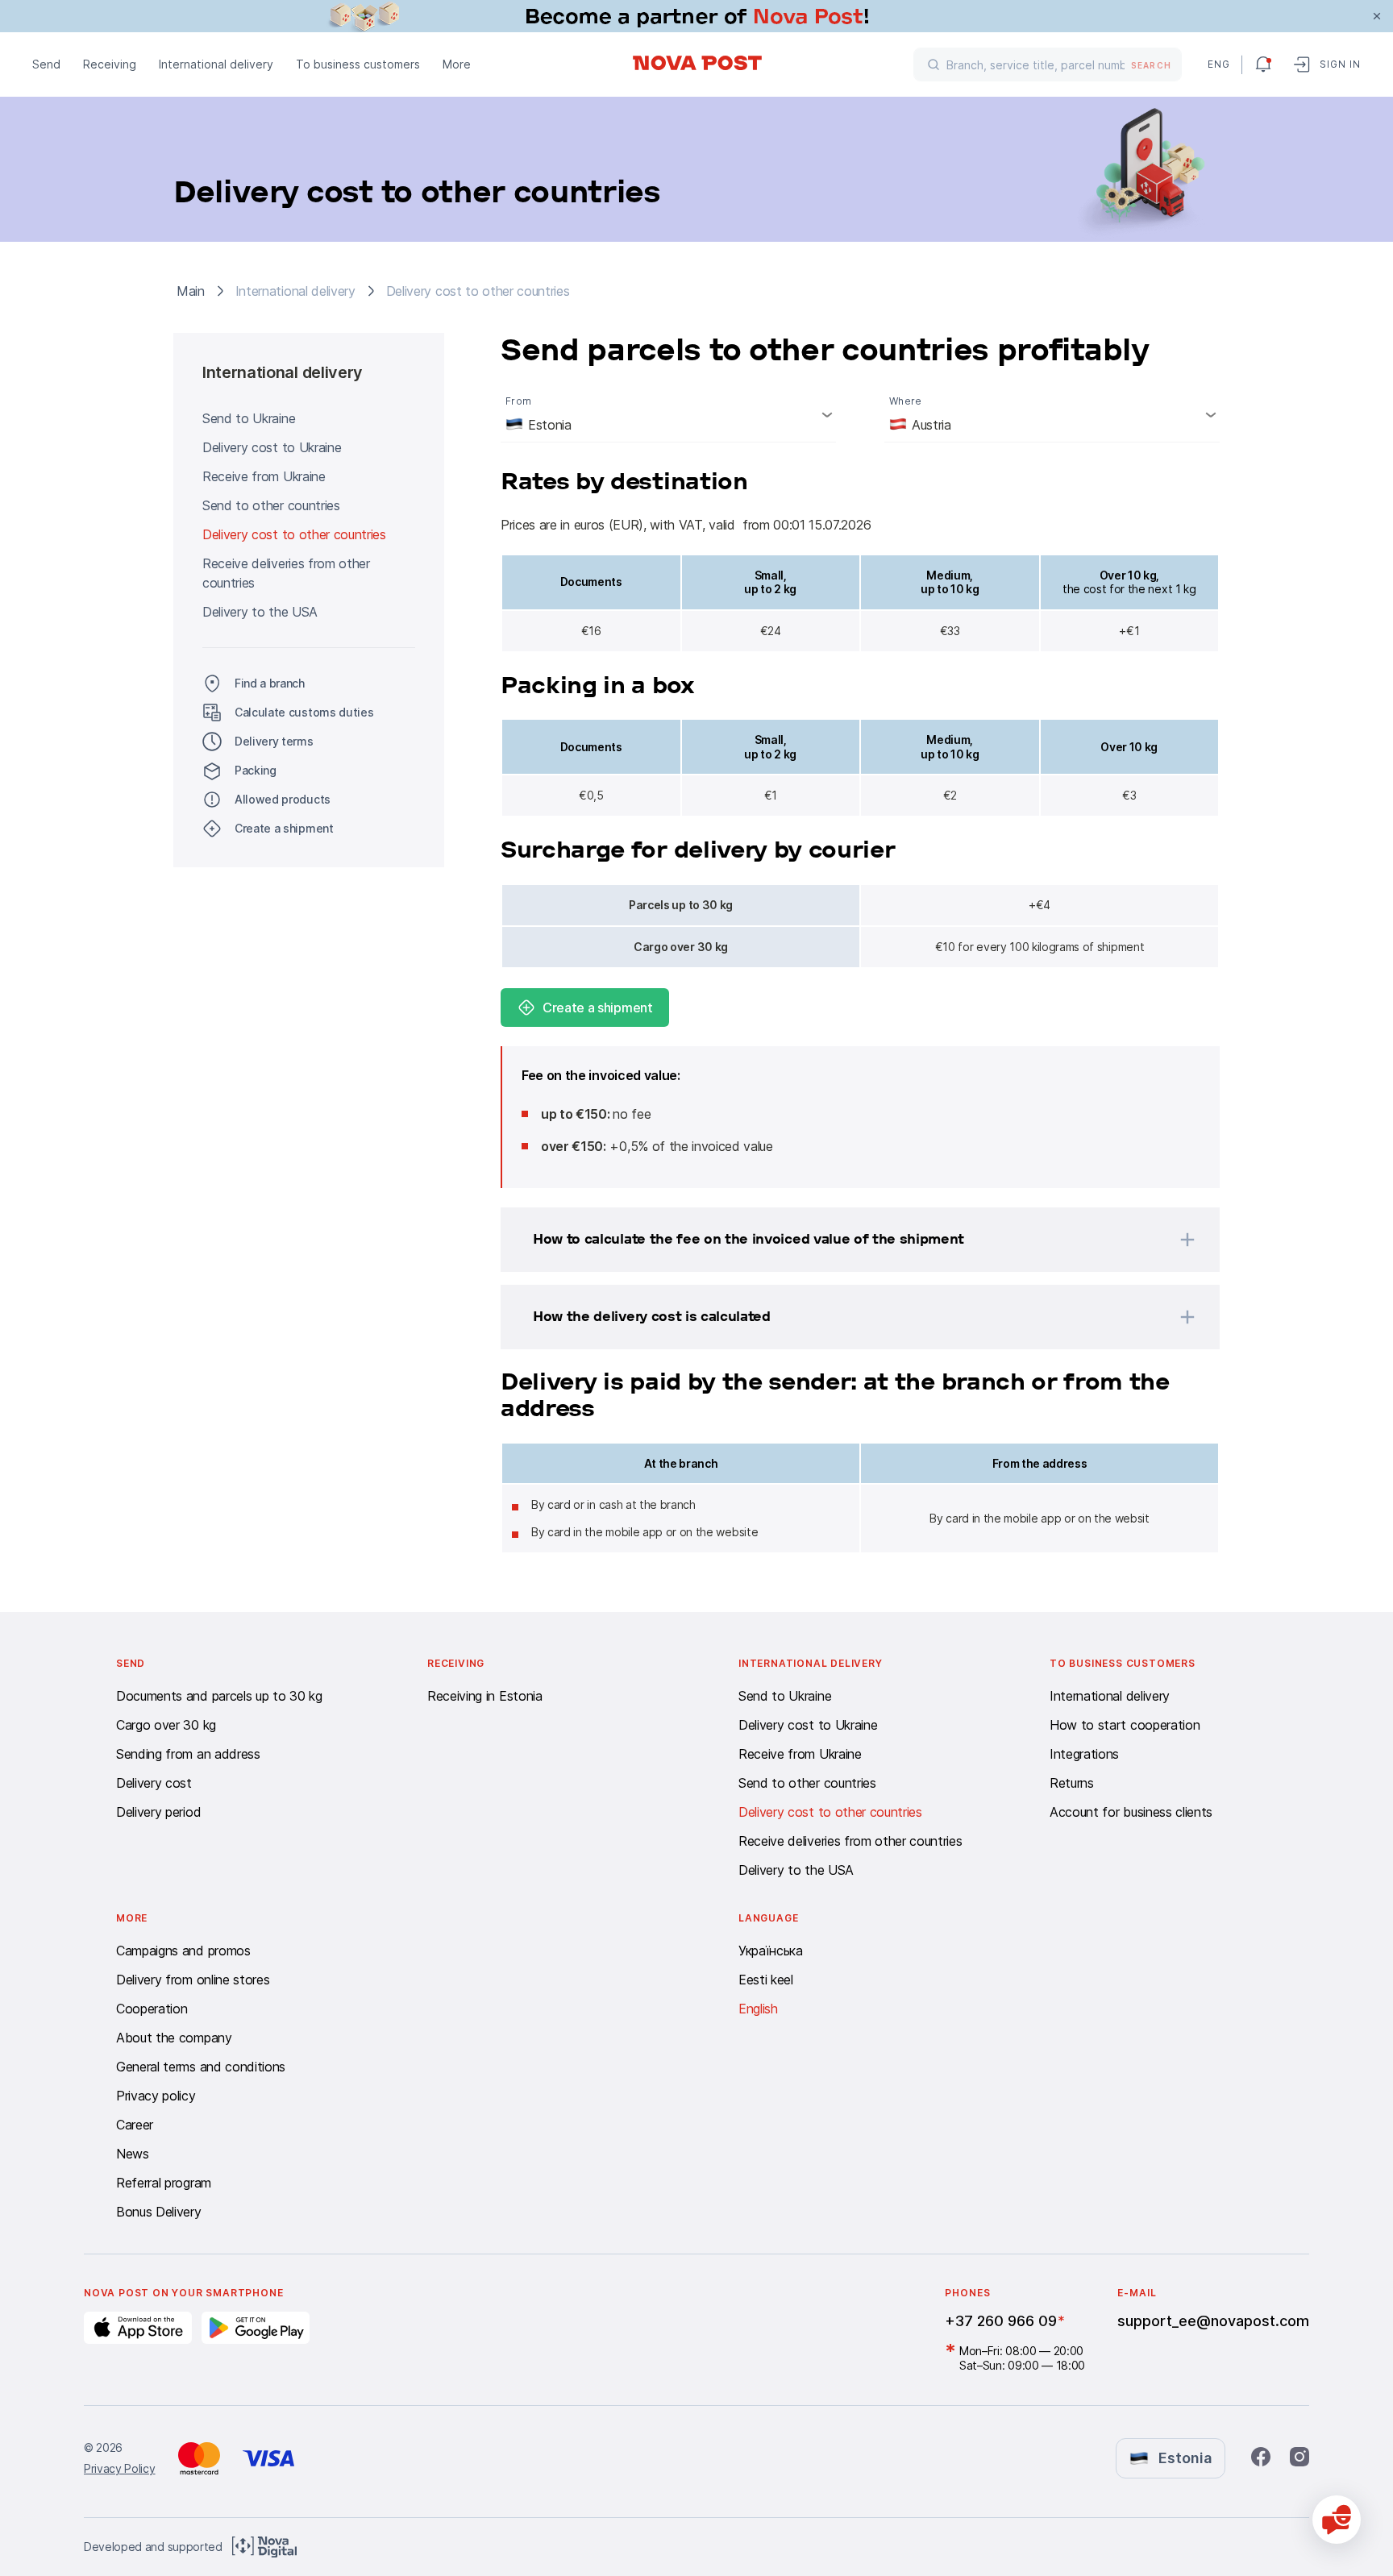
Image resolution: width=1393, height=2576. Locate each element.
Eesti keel (766, 1980)
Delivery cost (154, 1783)
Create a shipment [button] (284, 828)
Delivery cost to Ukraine (272, 447)
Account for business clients (1131, 1812)
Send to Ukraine (249, 418)
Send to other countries (271, 505)
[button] (839, 1240)
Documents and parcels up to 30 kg (219, 1696)
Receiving (110, 64)
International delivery (216, 64)
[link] (696, 16)
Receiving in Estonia (485, 1696)
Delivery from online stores (193, 1980)
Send (46, 64)
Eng (1218, 64)
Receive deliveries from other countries (286, 573)
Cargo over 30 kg (166, 1725)
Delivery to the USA (260, 612)
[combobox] (668, 414)
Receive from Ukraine (264, 476)
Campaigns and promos (183, 1951)
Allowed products (283, 799)
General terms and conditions (201, 2067)
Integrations (1084, 1754)
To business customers (358, 64)
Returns (1072, 1783)
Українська (771, 1951)
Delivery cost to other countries (294, 534)
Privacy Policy (120, 2468)
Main (191, 291)
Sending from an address (188, 1754)
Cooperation (152, 2009)
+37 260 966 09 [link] (1001, 2321)
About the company (174, 2038)
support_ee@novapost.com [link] (1213, 2321)
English (758, 2009)
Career (135, 2125)
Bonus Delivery (159, 2212)
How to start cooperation (1125, 1725)
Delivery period (158, 1812)
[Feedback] (1337, 2520)
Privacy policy (156, 2096)
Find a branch (270, 683)
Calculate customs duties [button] (304, 712)
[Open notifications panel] (1263, 64)
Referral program (164, 2183)
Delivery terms (274, 741)
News (133, 2154)
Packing (256, 770)
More (457, 64)
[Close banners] (1377, 16)
